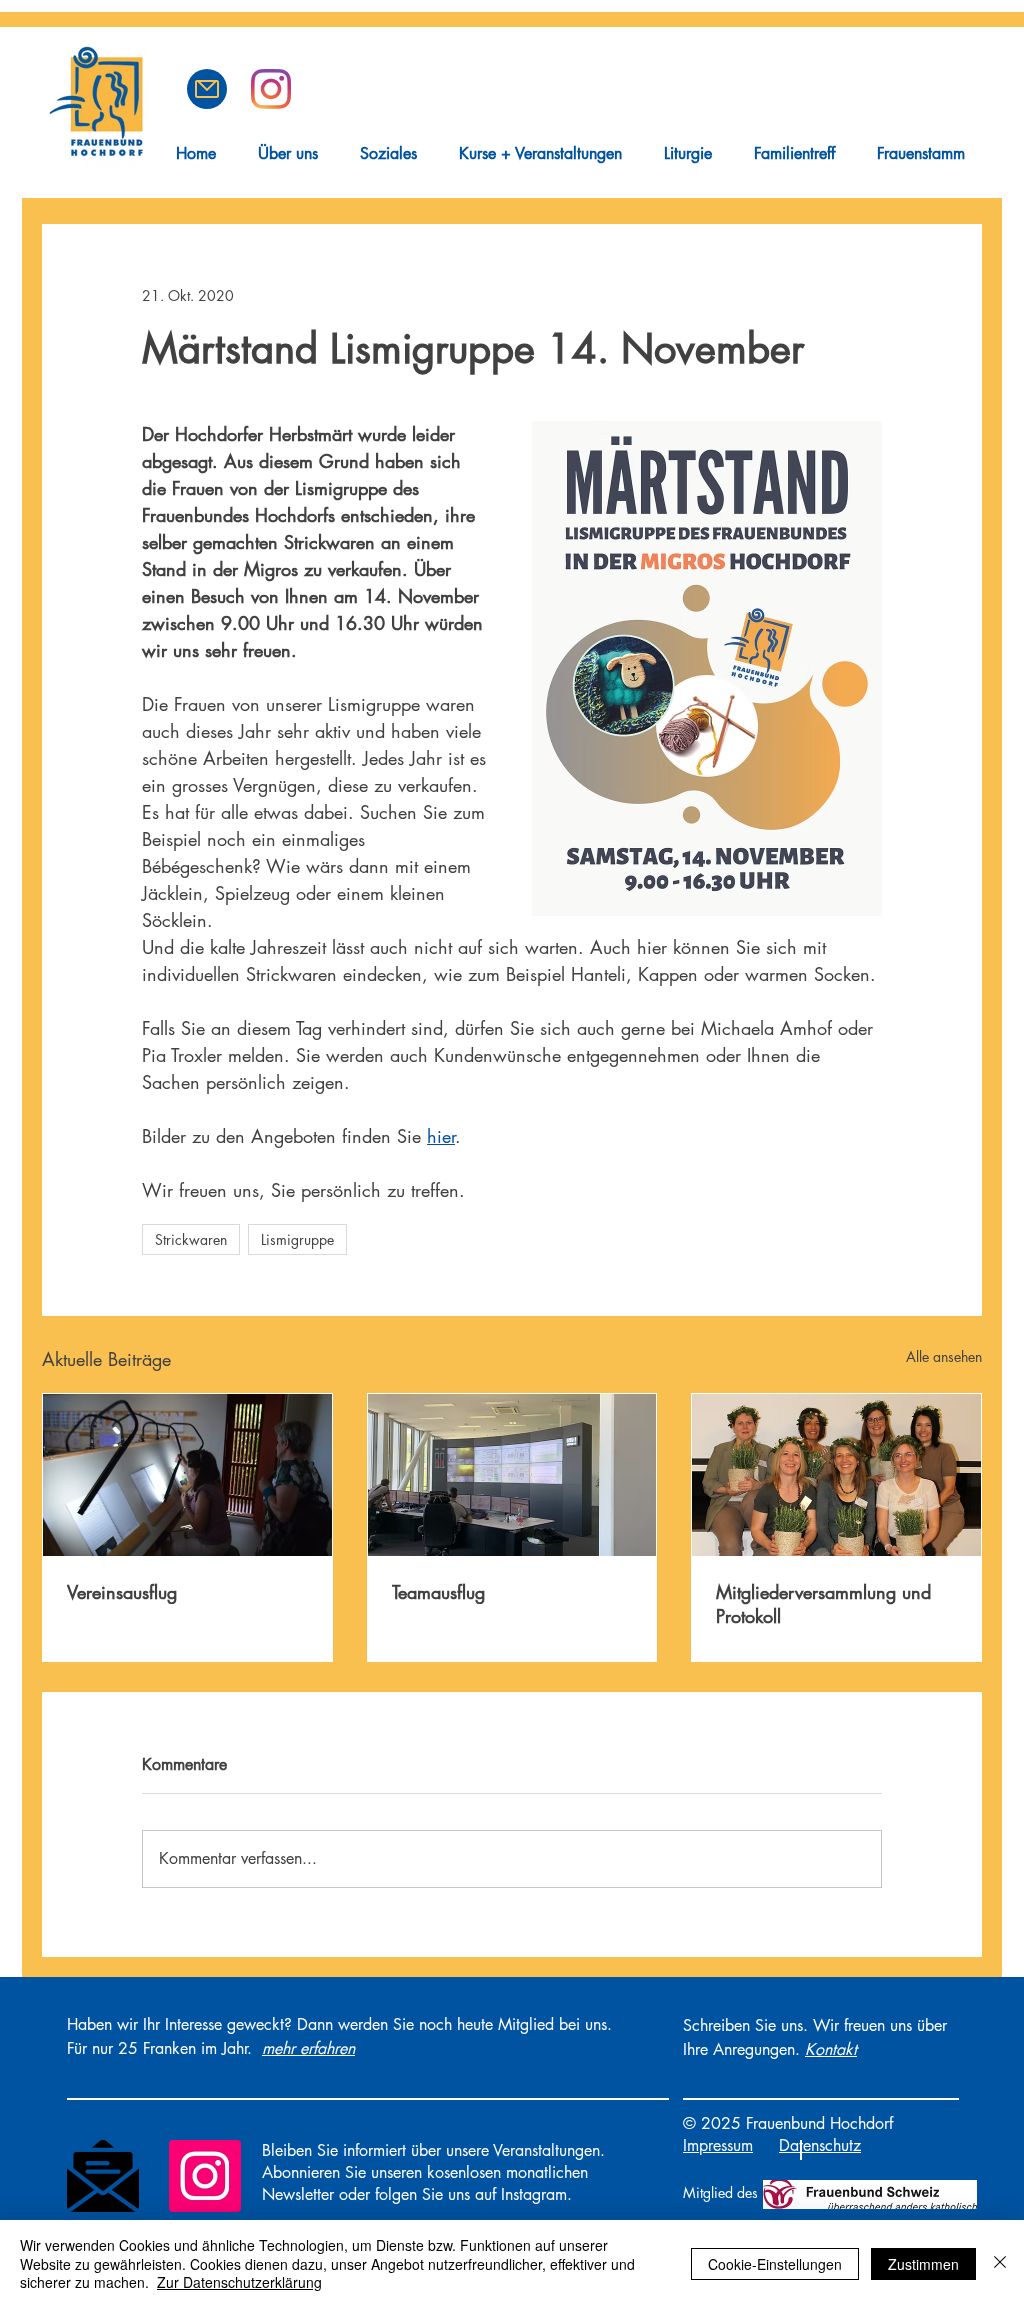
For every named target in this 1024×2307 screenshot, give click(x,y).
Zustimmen (923, 2264)
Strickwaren (191, 1239)
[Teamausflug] (512, 1475)
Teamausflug (438, 1592)
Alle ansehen (944, 1356)
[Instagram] (205, 2176)
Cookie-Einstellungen (775, 2264)
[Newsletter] (103, 2176)
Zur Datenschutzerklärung (239, 2282)
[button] (207, 89)
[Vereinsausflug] (187, 1475)
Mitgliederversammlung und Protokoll (823, 1604)
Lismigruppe (297, 1239)
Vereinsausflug (122, 1592)
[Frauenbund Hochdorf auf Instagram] (271, 89)
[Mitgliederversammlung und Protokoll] (836, 1475)
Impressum (718, 2145)
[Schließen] (1000, 2263)
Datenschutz (820, 2145)
